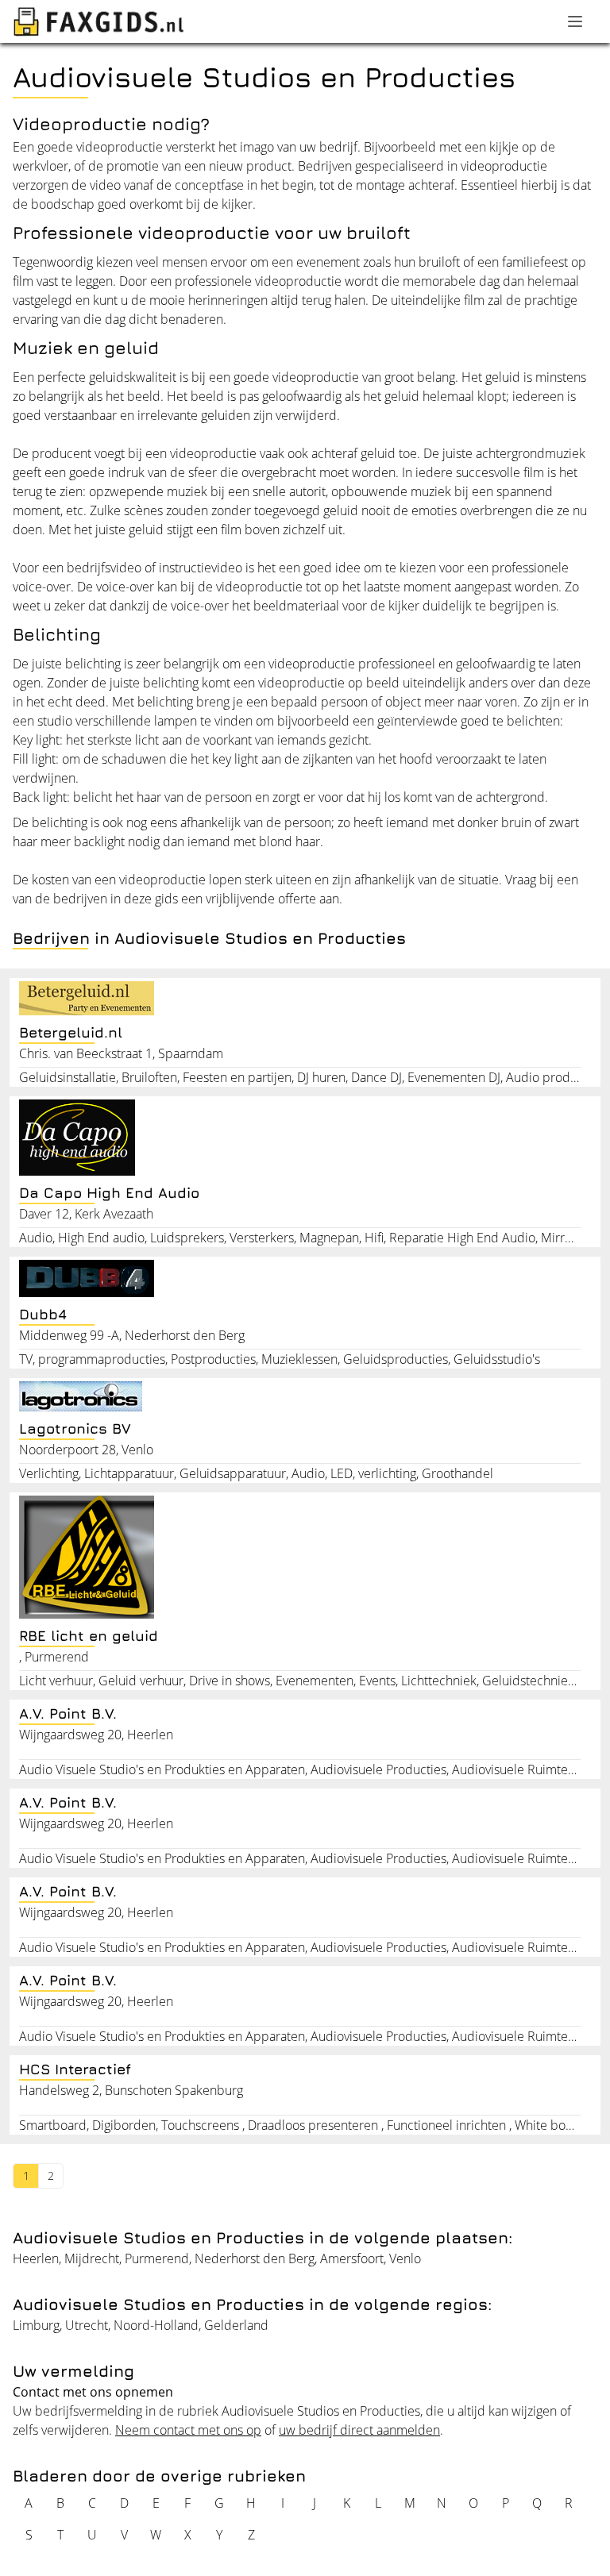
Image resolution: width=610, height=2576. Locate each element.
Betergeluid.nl (71, 1032)
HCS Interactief (75, 2069)
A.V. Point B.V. (68, 1713)
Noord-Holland (156, 2325)
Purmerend (157, 2258)
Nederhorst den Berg (255, 2258)
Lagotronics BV (75, 1429)
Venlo (405, 2258)
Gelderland (236, 2325)
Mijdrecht (92, 2258)
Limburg (36, 2325)
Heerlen (36, 2258)
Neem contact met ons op (188, 2430)
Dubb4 (43, 1314)
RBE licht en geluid (89, 1636)
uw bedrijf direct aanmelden (359, 2430)
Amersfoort (352, 2258)
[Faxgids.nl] (98, 21)
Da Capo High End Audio (109, 1193)
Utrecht (87, 2325)
